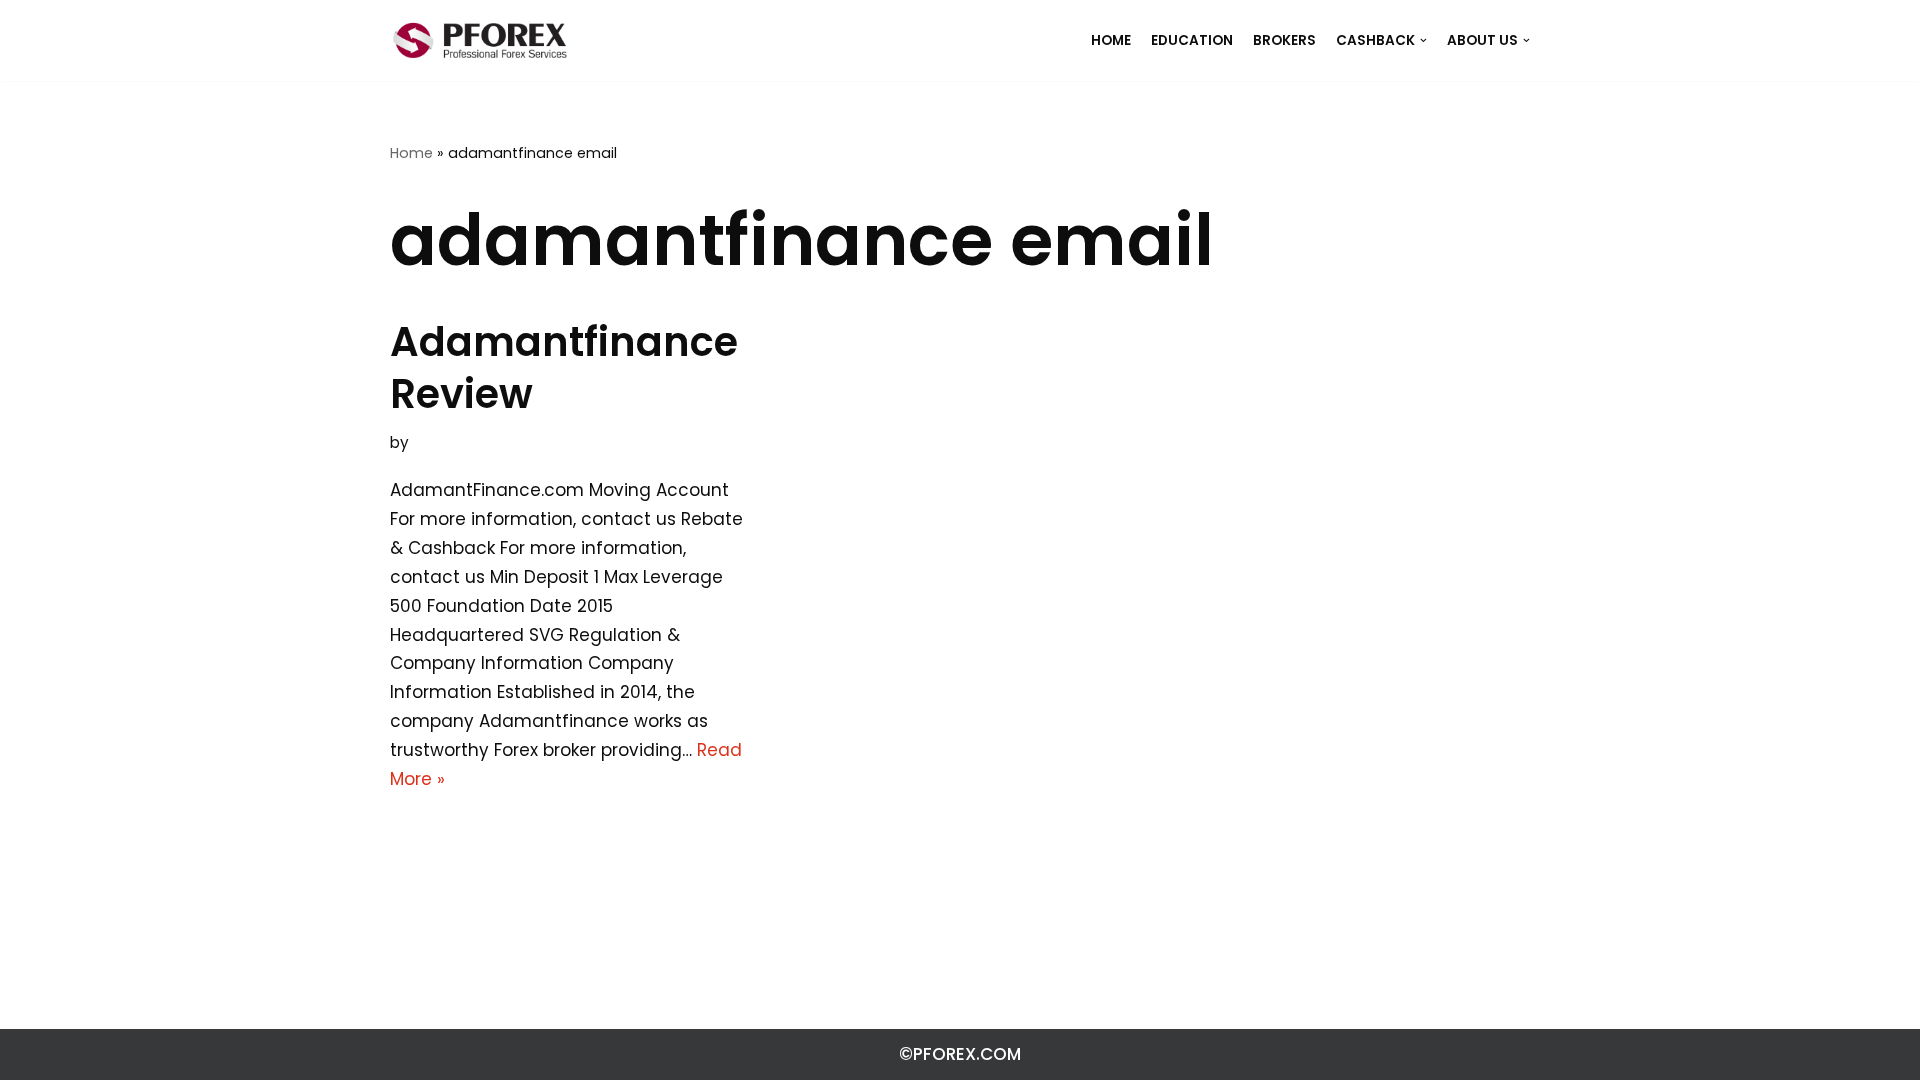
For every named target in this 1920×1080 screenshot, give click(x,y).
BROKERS (1284, 40)
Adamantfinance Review (564, 368)
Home (411, 153)
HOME (1111, 40)
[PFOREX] (480, 40)
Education (1192, 40)
